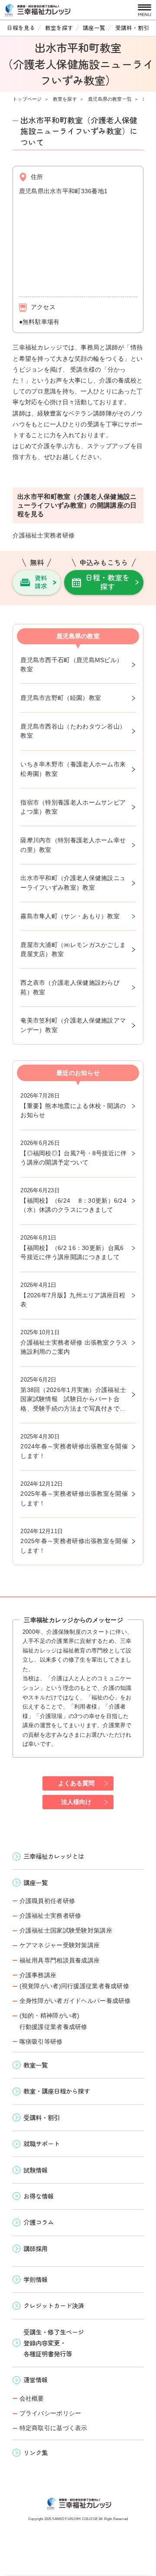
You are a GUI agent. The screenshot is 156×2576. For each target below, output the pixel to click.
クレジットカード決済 (54, 2305)
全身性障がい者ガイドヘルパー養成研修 (75, 2001)
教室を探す (59, 28)
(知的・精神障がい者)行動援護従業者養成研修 (53, 2021)
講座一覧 (94, 28)
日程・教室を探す (107, 582)
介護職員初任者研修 (47, 1901)
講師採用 (36, 2248)
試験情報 (36, 2170)
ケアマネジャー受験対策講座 (60, 1945)
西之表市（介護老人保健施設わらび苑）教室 (70, 987)
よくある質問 (76, 1783)
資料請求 (41, 582)
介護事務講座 (38, 1975)
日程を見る (21, 28)
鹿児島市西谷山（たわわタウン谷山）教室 (73, 731)
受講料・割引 (132, 28)
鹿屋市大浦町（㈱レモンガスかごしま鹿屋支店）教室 (73, 950)
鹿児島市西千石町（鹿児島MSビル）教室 (71, 665)
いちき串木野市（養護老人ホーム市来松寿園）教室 (73, 769)
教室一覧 (36, 2065)
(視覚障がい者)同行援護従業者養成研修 (74, 1986)
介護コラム (39, 2222)
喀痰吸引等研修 (41, 2042)
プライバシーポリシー (50, 2413)
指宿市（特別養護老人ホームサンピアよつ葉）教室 (73, 807)
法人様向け (76, 1802)
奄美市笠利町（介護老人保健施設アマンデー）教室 (73, 1025)
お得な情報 (39, 2196)
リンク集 (36, 2452)
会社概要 (32, 2398)
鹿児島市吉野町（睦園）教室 (61, 698)
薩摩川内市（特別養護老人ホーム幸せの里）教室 (73, 845)
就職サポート (42, 2143)
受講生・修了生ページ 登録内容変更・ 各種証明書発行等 (54, 2343)
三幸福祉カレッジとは (54, 1856)
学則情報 (36, 2279)
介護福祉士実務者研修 (50, 1916)
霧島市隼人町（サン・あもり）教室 (70, 916)
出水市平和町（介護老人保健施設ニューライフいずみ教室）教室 (73, 883)
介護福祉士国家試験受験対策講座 (66, 1930)
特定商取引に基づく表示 (53, 2428)
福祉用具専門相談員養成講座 (60, 1960)
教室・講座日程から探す (57, 2091)
